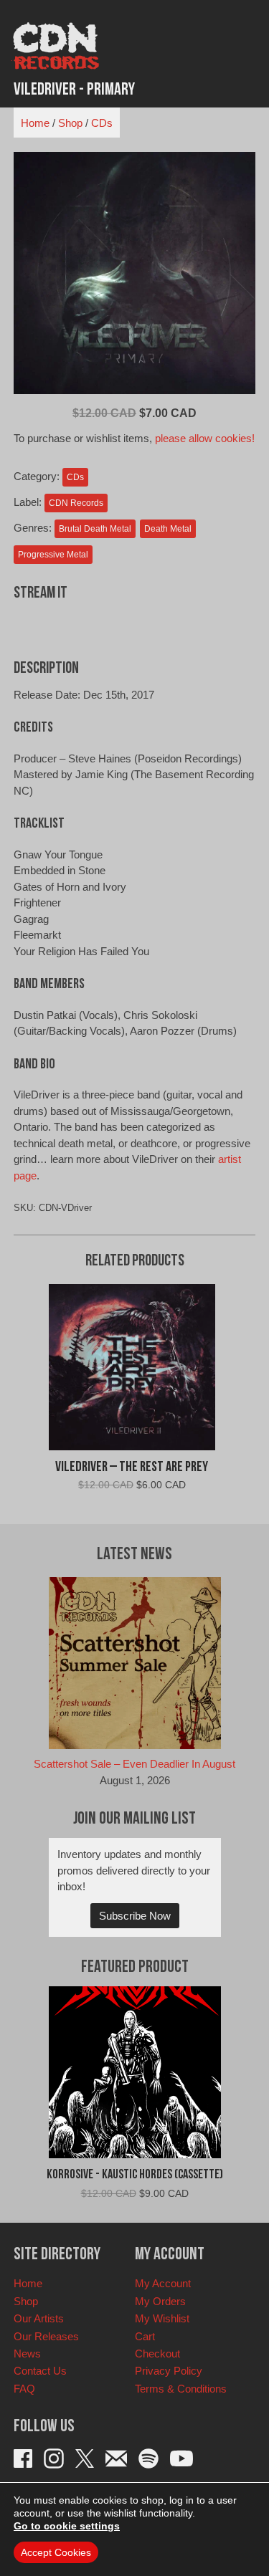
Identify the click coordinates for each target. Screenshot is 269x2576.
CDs (102, 123)
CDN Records (76, 503)
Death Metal (168, 529)
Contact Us (40, 2371)
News (27, 2354)
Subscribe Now (135, 1916)
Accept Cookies (56, 2552)
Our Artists (39, 2318)
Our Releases (46, 2336)
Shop (70, 123)
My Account (163, 2283)
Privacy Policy (169, 2371)
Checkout (157, 2354)
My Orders (160, 2301)
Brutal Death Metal (95, 529)
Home (35, 123)
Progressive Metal (53, 555)
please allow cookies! (205, 438)
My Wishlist (162, 2318)
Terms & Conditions (181, 2389)
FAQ (24, 2389)
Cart (145, 2336)
